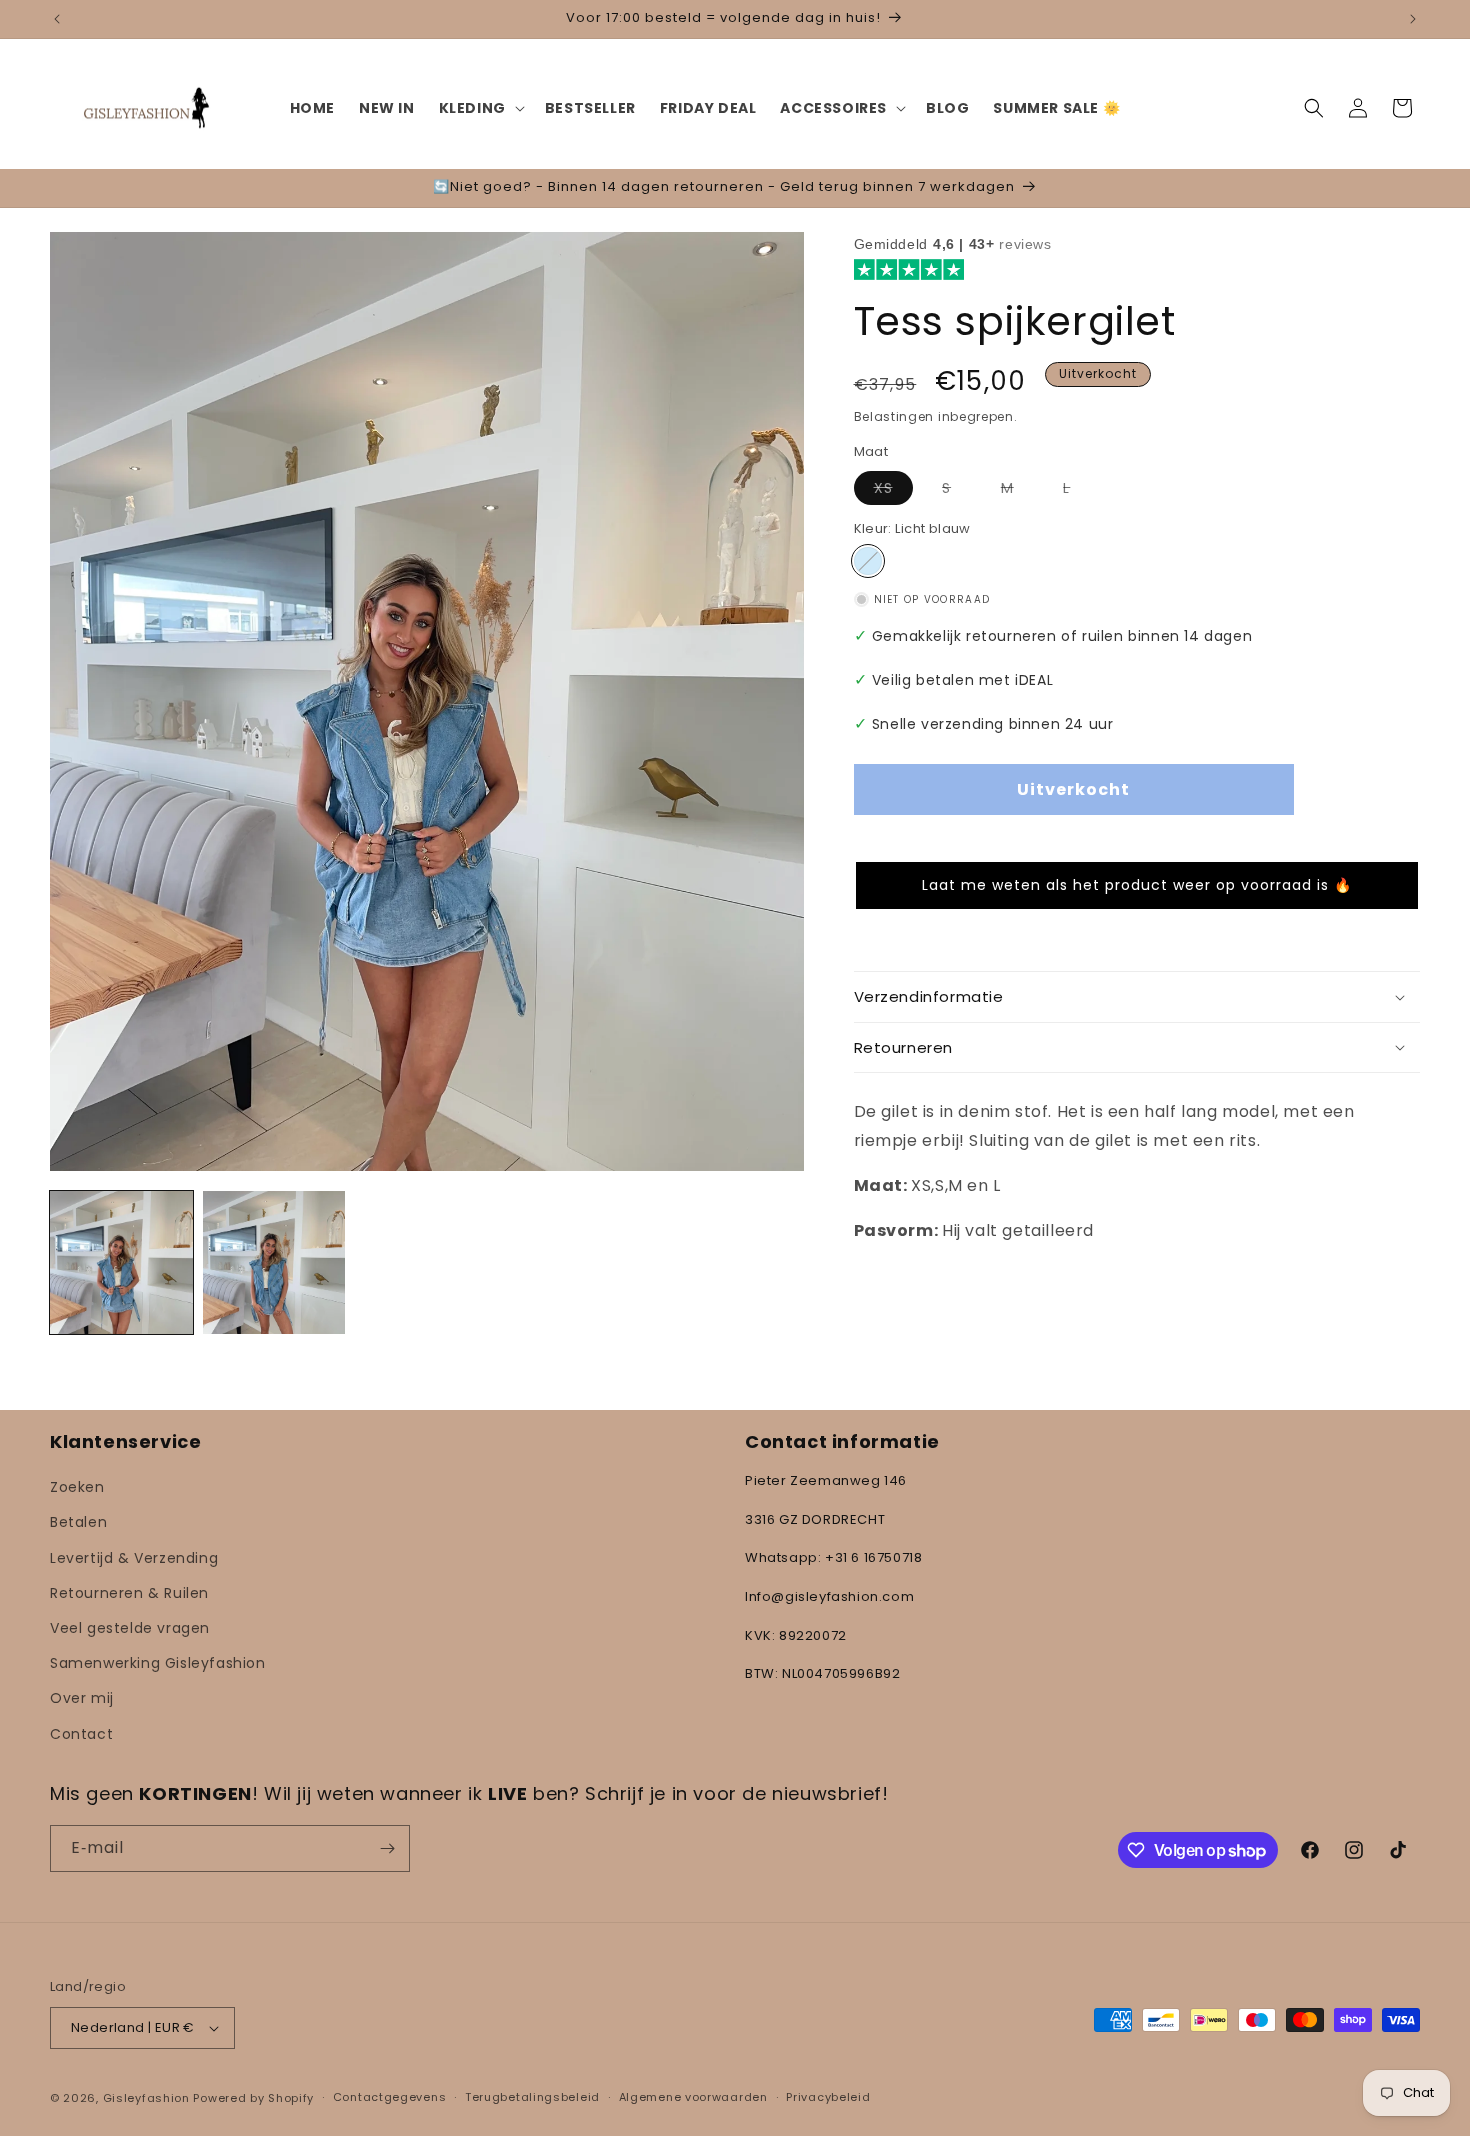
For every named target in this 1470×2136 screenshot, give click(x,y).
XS (893, 491)
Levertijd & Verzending (134, 1558)
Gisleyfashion (146, 2098)
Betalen (78, 1522)
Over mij (82, 1698)
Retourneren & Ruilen (129, 1593)
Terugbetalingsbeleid (532, 2097)
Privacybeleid (828, 2097)
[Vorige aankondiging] (57, 19)
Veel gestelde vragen (130, 1628)
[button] (480, 108)
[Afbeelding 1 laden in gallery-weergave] (121, 1262)
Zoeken (77, 1487)
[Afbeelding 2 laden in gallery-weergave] (274, 1262)
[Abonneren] (387, 1848)
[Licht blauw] (868, 561)
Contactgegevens (390, 2097)
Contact (81, 1734)
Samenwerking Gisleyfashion (158, 1663)
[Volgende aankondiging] (1413, 19)
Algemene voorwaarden (693, 2097)
